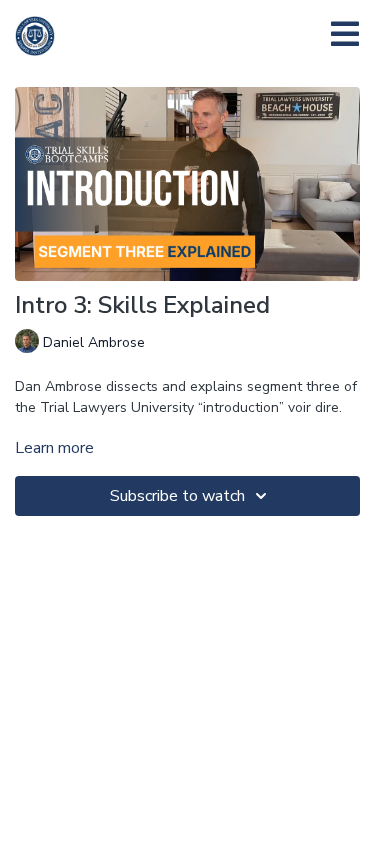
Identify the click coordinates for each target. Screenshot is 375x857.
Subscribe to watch (177, 496)
